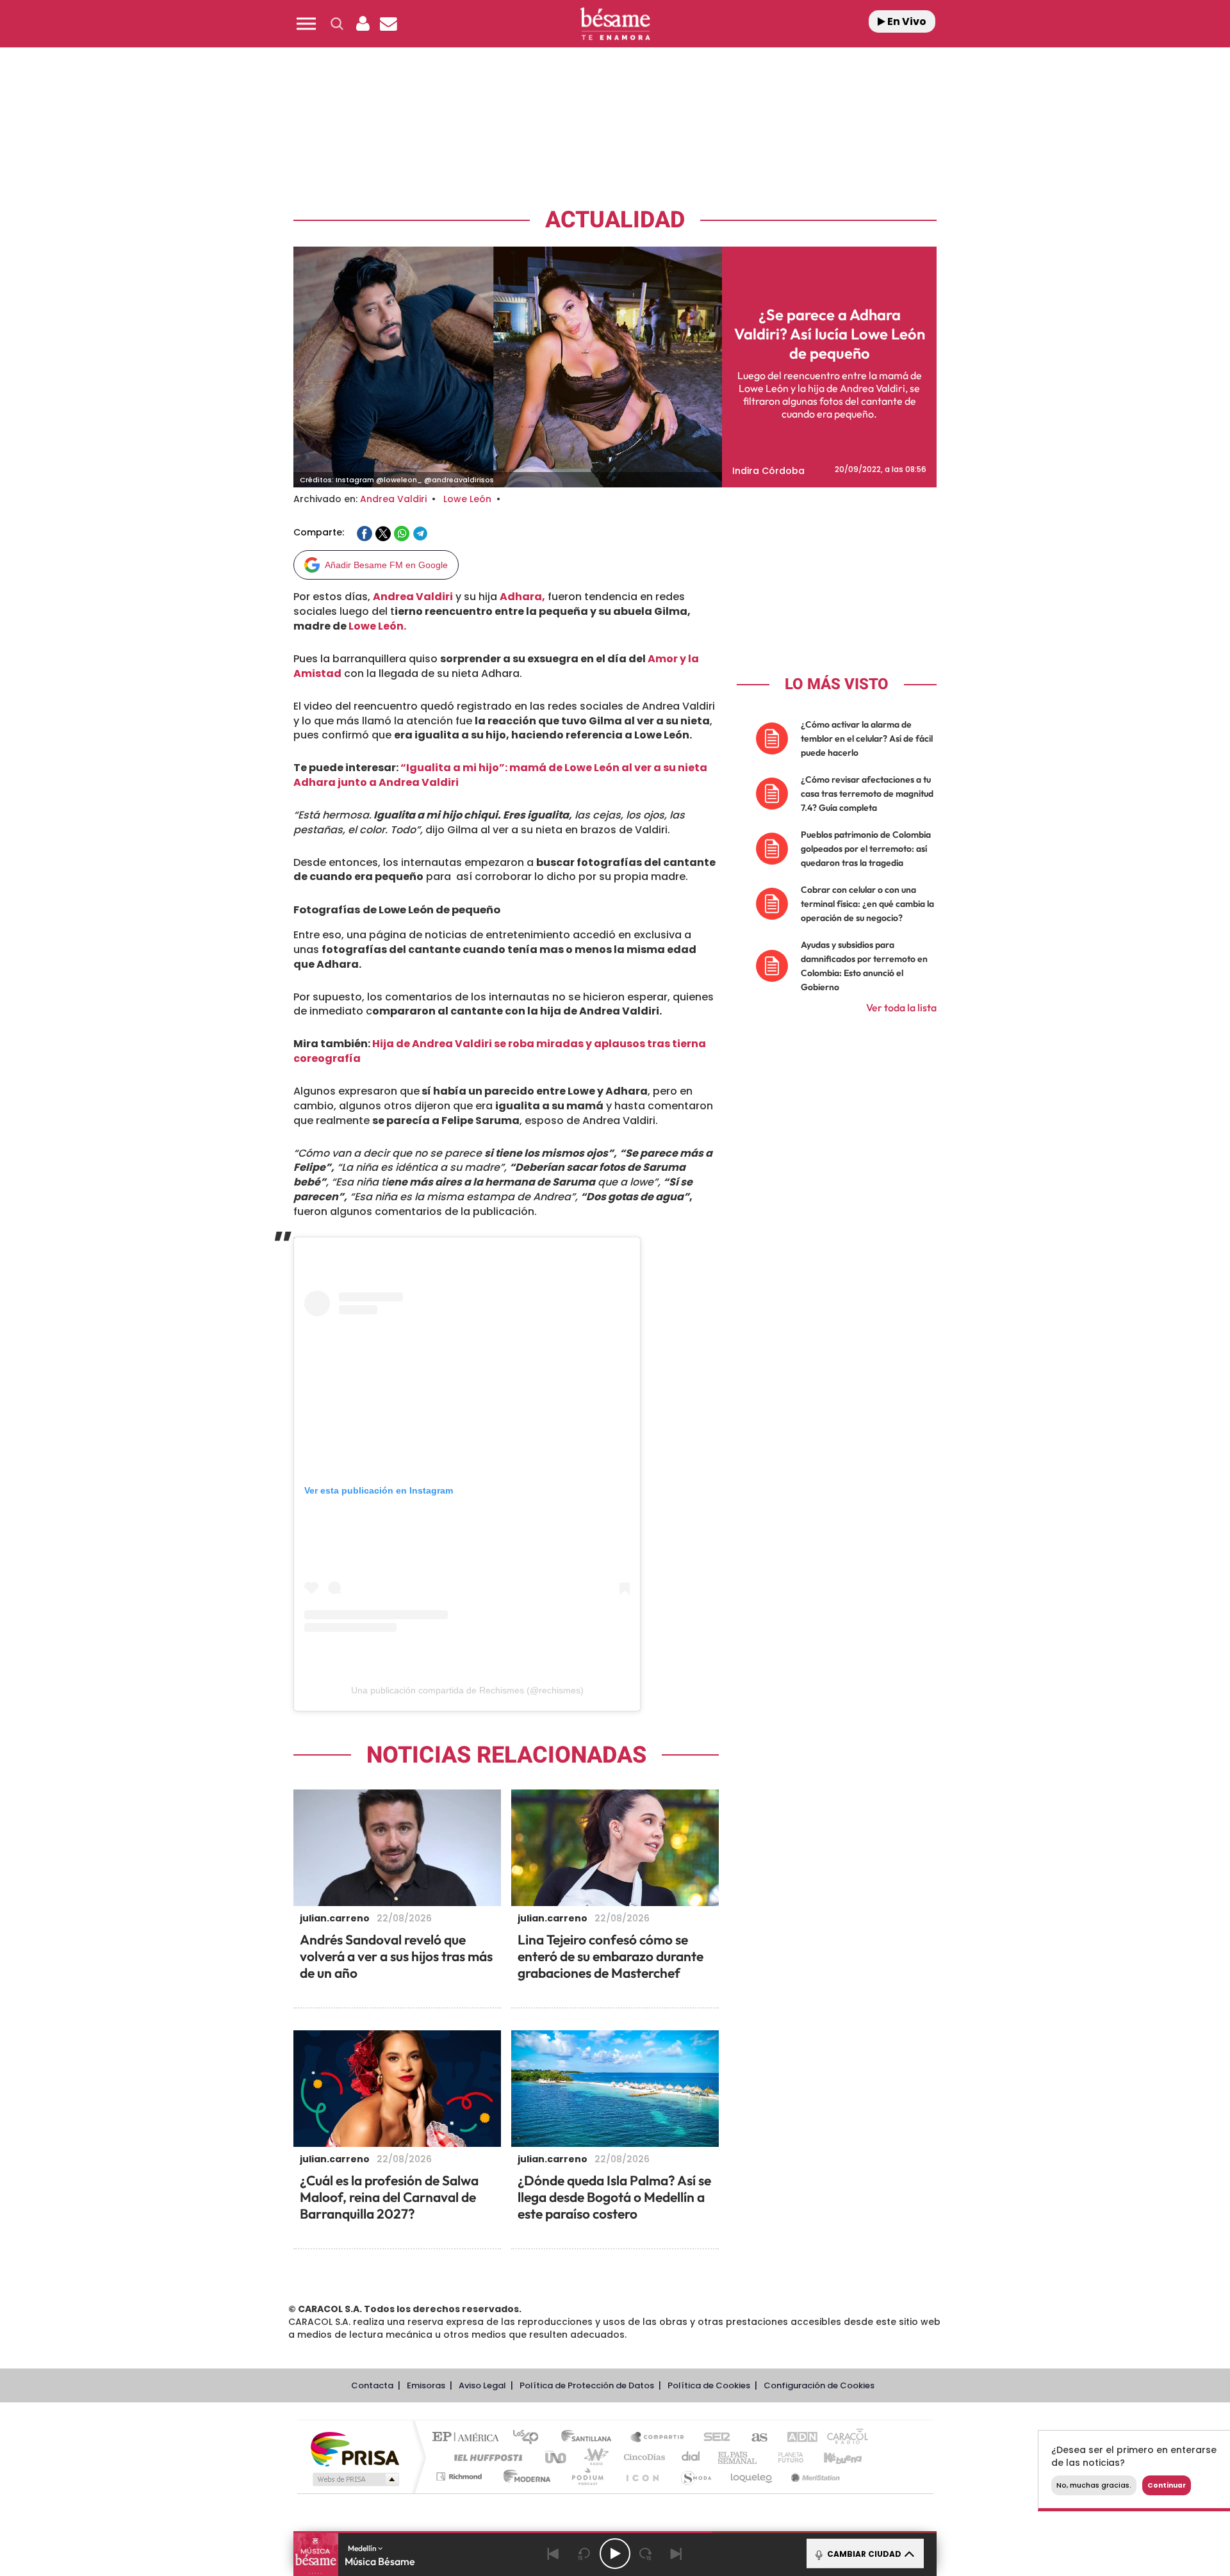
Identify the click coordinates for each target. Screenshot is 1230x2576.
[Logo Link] (615, 24)
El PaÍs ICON (642, 2476)
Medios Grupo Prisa (355, 2479)
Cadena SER (713, 2438)
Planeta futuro (785, 2457)
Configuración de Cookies (819, 2385)
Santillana (590, 2438)
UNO (557, 2457)
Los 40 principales (530, 2438)
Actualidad (615, 220)
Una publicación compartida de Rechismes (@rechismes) (467, 1690)
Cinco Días (643, 2457)
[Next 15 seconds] (646, 2554)
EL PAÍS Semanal (738, 2457)
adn (796, 2438)
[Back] (553, 2554)
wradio (594, 2457)
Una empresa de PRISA (355, 2448)
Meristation (814, 2476)
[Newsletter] (388, 24)
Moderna (524, 2476)
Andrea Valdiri (393, 499)
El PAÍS (469, 2438)
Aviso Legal (482, 2385)
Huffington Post (486, 2457)
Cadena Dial (691, 2457)
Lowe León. (377, 626)
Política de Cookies (709, 2385)
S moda (695, 2476)
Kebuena (832, 2457)
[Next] (676, 2554)
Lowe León (467, 499)
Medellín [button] (363, 2548)
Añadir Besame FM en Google (386, 565)
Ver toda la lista (901, 1007)
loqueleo (752, 2476)
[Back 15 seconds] (584, 2554)
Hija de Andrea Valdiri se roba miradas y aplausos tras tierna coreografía (500, 1051)
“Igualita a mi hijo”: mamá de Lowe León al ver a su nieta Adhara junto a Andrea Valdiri (500, 775)
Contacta (372, 2385)
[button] (306, 24)
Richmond (461, 2476)
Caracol (843, 2438)
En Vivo (906, 21)
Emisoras (426, 2385)
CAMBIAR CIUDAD (863, 2554)
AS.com (754, 2438)
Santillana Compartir (658, 2438)
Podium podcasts (587, 2476)
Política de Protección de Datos (587, 2385)
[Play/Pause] (615, 2554)
